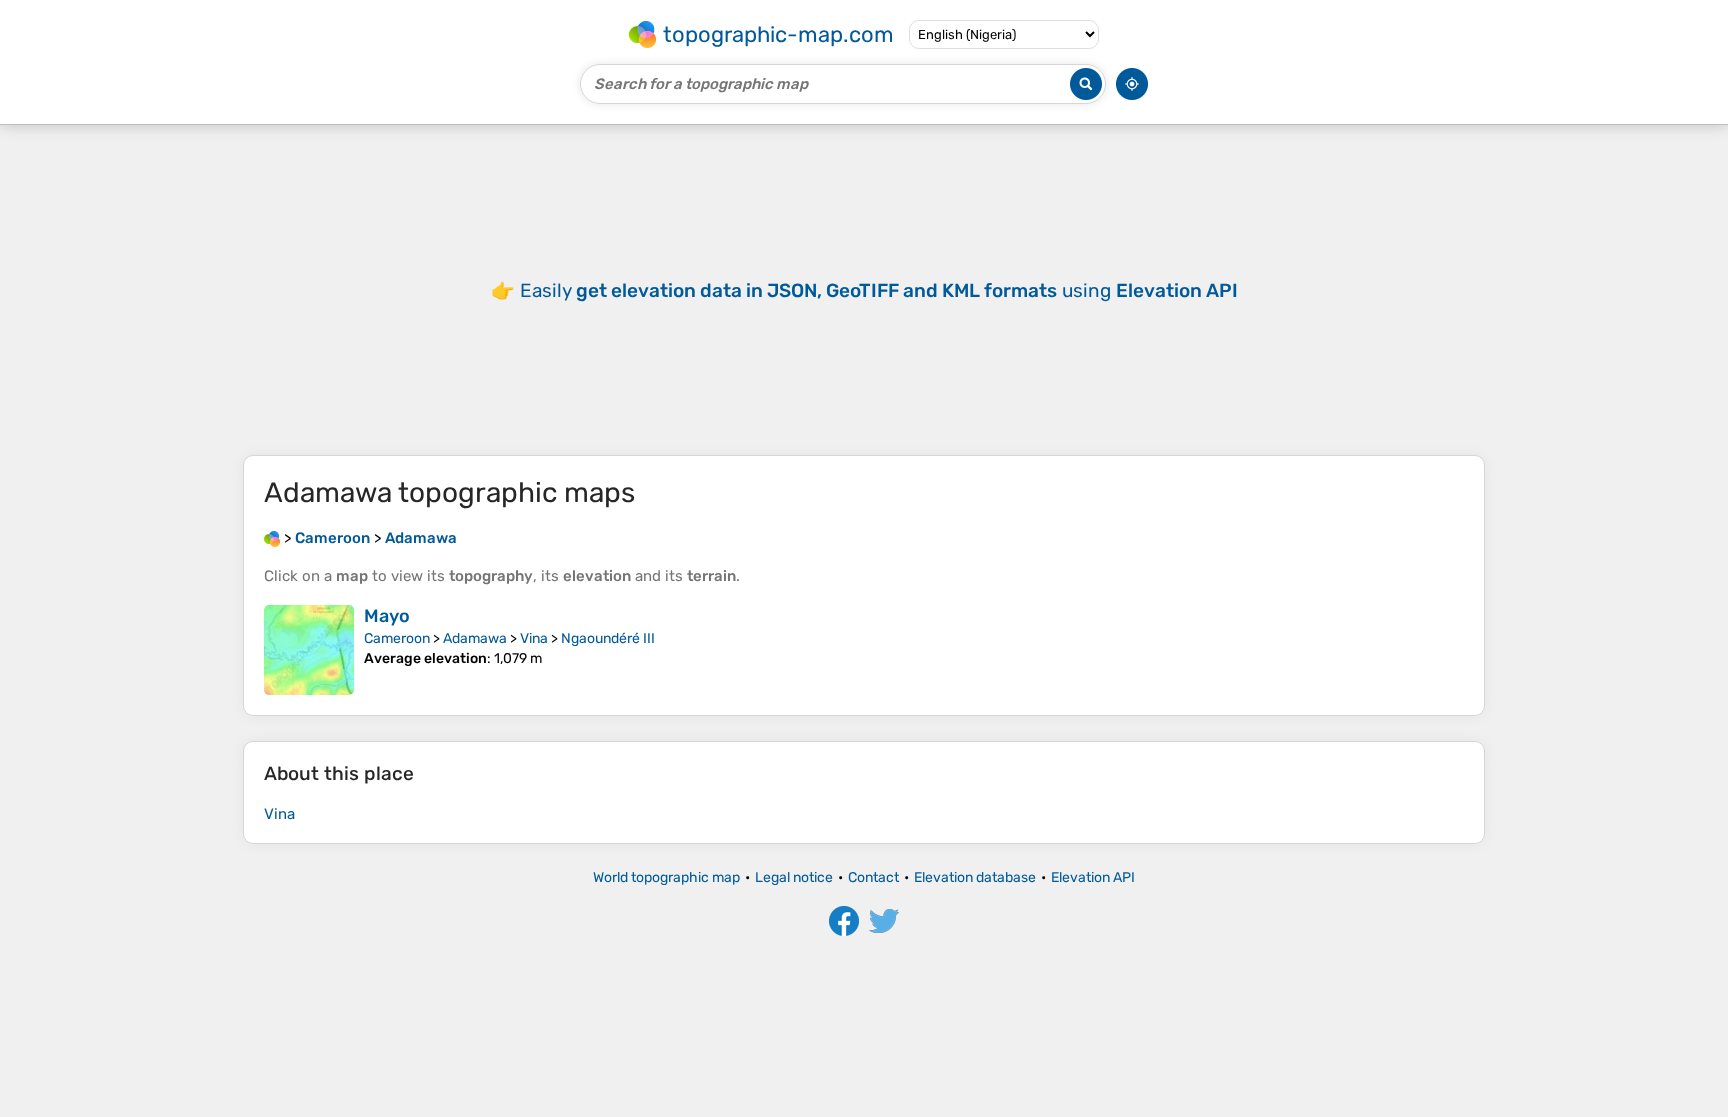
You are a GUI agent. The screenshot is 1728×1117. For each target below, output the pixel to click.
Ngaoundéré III (608, 638)
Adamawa (475, 638)
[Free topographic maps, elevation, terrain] (272, 538)
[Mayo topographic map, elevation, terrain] (309, 650)
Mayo (387, 616)
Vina (534, 638)
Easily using (879, 290)
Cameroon (397, 638)
